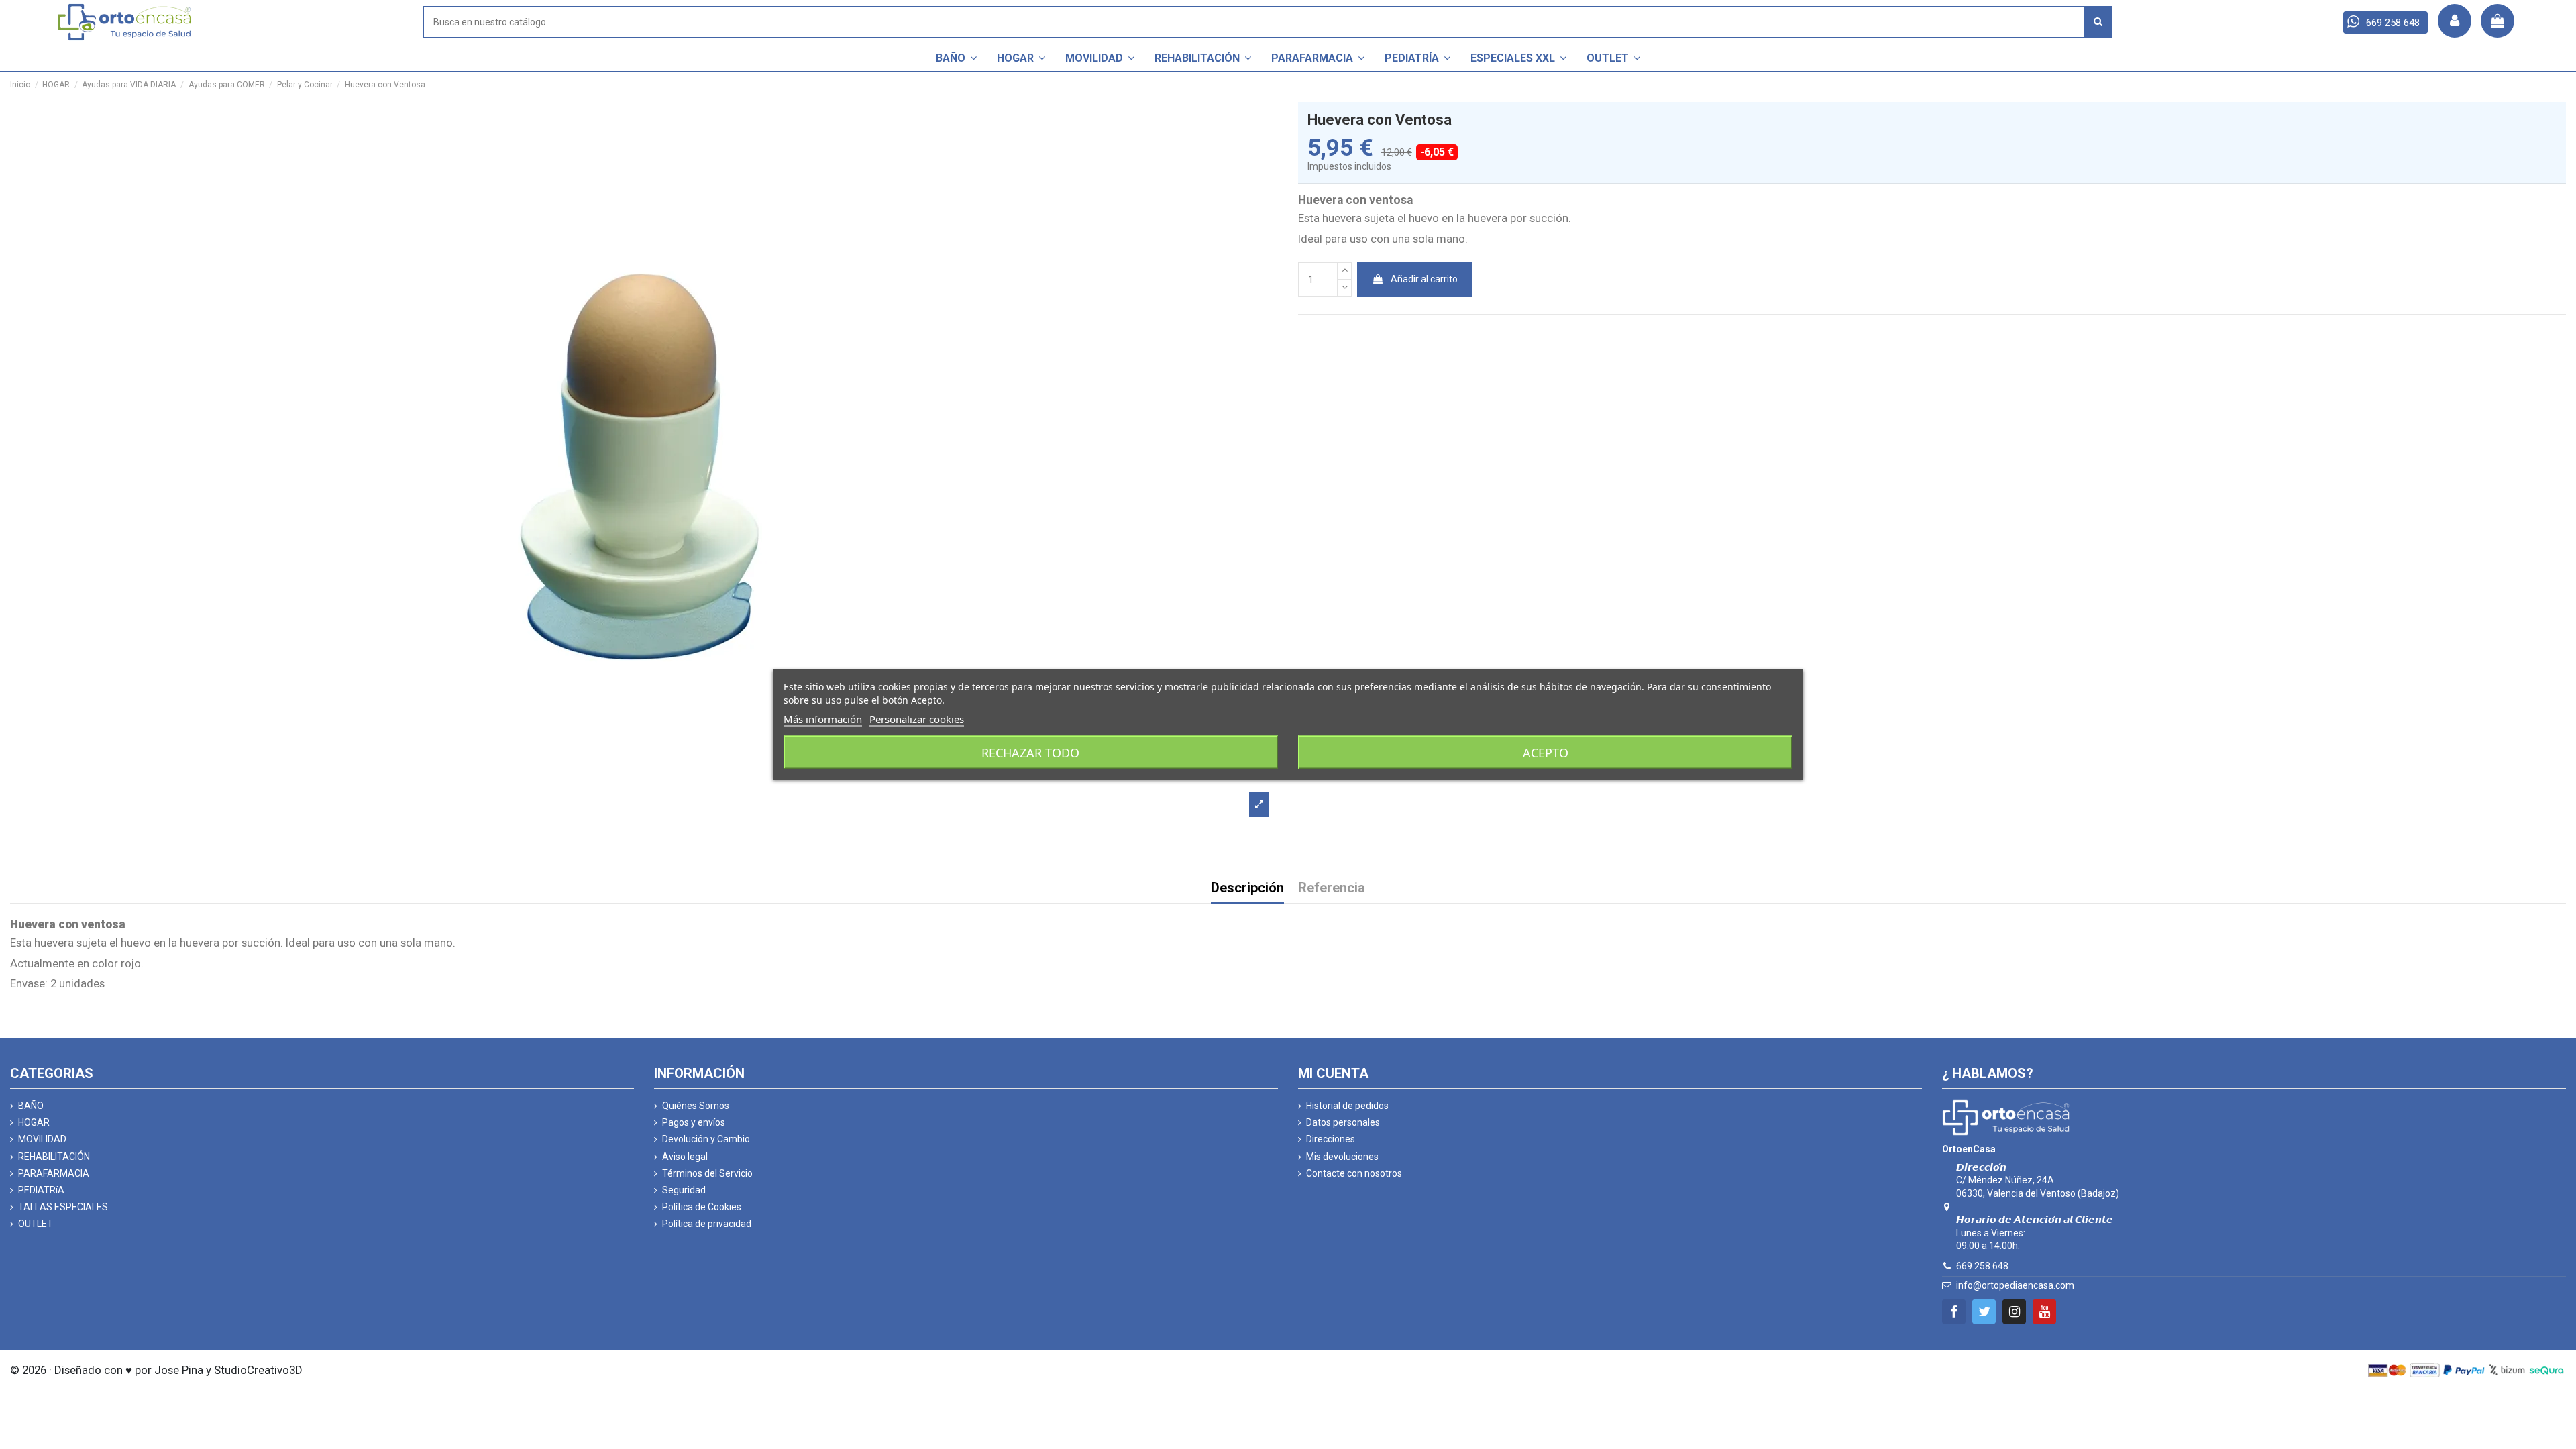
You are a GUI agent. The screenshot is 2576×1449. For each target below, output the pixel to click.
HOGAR (34, 1122)
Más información (823, 719)
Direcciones (1331, 1139)
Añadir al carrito (1424, 279)
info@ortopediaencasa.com (2015, 1285)
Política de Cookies (702, 1207)
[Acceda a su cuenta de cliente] (2455, 21)
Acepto (1546, 753)
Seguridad (684, 1190)
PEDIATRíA (41, 1190)
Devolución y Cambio (706, 1139)
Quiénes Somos (696, 1106)
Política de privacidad (707, 1224)
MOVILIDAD (42, 1139)
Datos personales (1343, 1122)
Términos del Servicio (707, 1173)
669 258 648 (1982, 1266)
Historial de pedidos (1347, 1106)
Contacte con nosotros (1354, 1173)
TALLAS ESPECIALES (63, 1207)
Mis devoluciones (1342, 1157)
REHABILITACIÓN (54, 1157)
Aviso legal (685, 1157)
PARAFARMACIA (54, 1173)
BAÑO (31, 1106)
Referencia (1332, 889)
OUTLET (36, 1224)
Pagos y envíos (694, 1122)
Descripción (1247, 889)
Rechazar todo (1030, 753)
